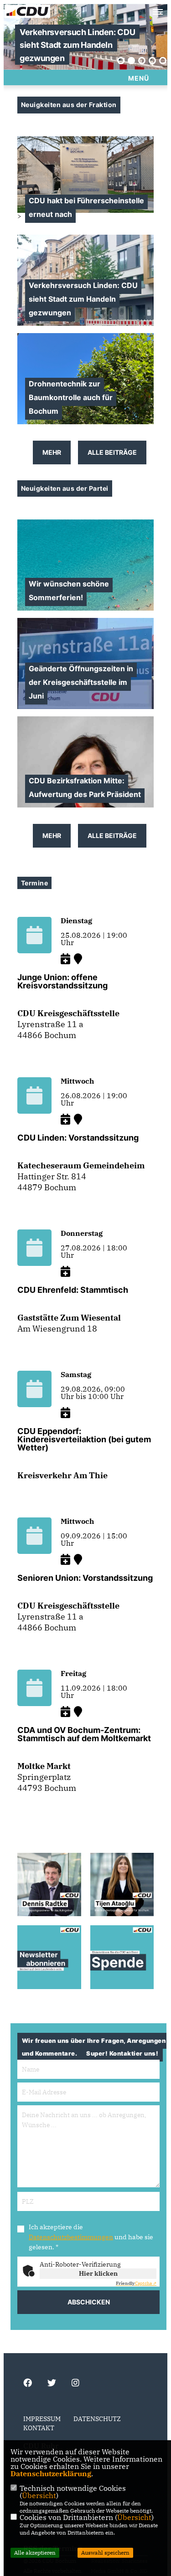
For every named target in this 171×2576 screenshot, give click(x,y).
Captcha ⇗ (136, 2283)
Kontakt (39, 2428)
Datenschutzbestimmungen (71, 2237)
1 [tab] (121, 61)
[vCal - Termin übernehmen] (65, 959)
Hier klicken (98, 2273)
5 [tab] (163, 61)
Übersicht (39, 2495)
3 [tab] (142, 61)
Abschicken (89, 2302)
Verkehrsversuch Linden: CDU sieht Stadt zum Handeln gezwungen (77, 45)
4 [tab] (152, 61)
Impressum (42, 2419)
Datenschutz (97, 2419)
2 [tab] (131, 61)
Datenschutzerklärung (51, 2473)
